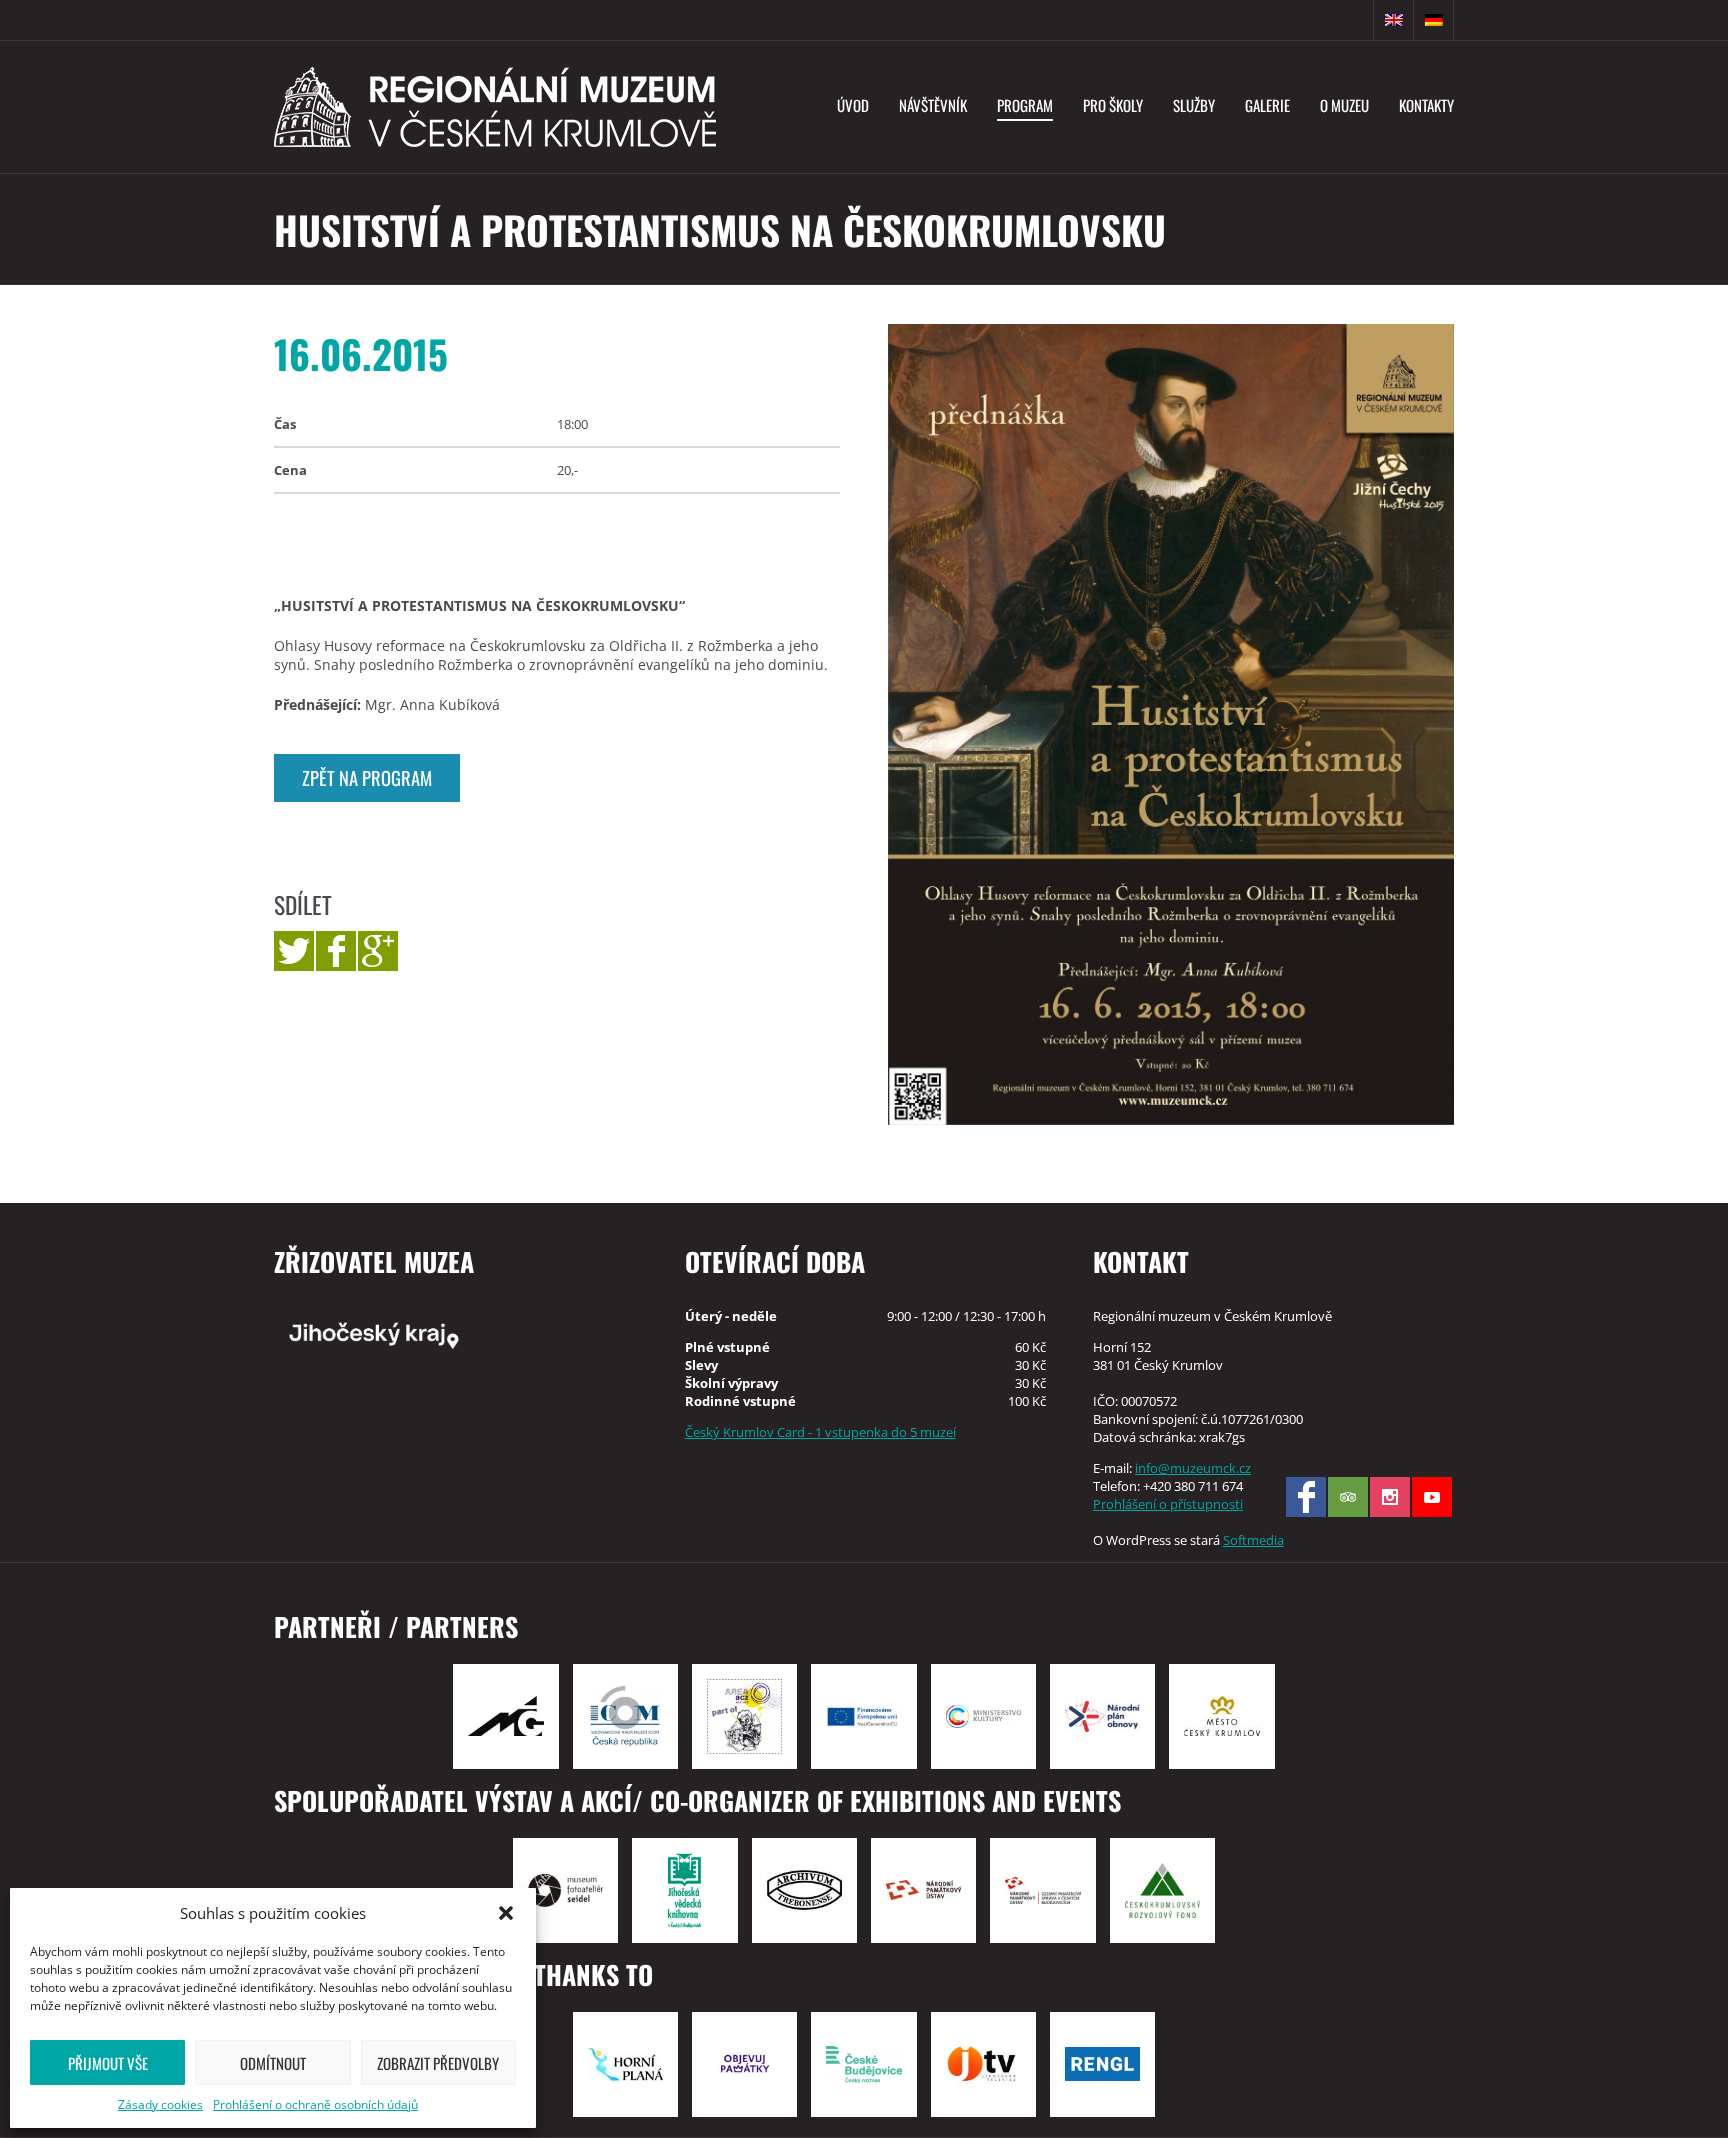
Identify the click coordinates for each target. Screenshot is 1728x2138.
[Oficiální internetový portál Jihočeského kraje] (455, 1334)
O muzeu (1344, 105)
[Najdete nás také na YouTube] (1432, 1497)
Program (1025, 105)
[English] (1394, 20)
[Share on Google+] (378, 951)
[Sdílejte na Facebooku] (336, 951)
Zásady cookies (160, 2104)
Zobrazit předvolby (438, 2063)
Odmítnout (273, 2063)
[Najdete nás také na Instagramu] (1390, 1497)
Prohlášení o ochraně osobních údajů (315, 2104)
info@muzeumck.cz (1193, 1468)
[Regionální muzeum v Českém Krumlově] (495, 107)
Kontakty (1426, 105)
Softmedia (1253, 1540)
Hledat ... (1354, 20)
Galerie (1267, 105)
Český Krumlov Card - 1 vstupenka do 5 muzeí (820, 1432)
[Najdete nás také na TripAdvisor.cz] (1348, 1497)
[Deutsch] (1434, 20)
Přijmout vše (108, 2063)
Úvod (853, 105)
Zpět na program (367, 777)
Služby (1194, 105)
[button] (506, 1913)
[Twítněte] (294, 951)
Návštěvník (933, 105)
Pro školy (1113, 105)
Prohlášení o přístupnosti (1168, 1504)
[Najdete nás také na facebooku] (1306, 1497)
